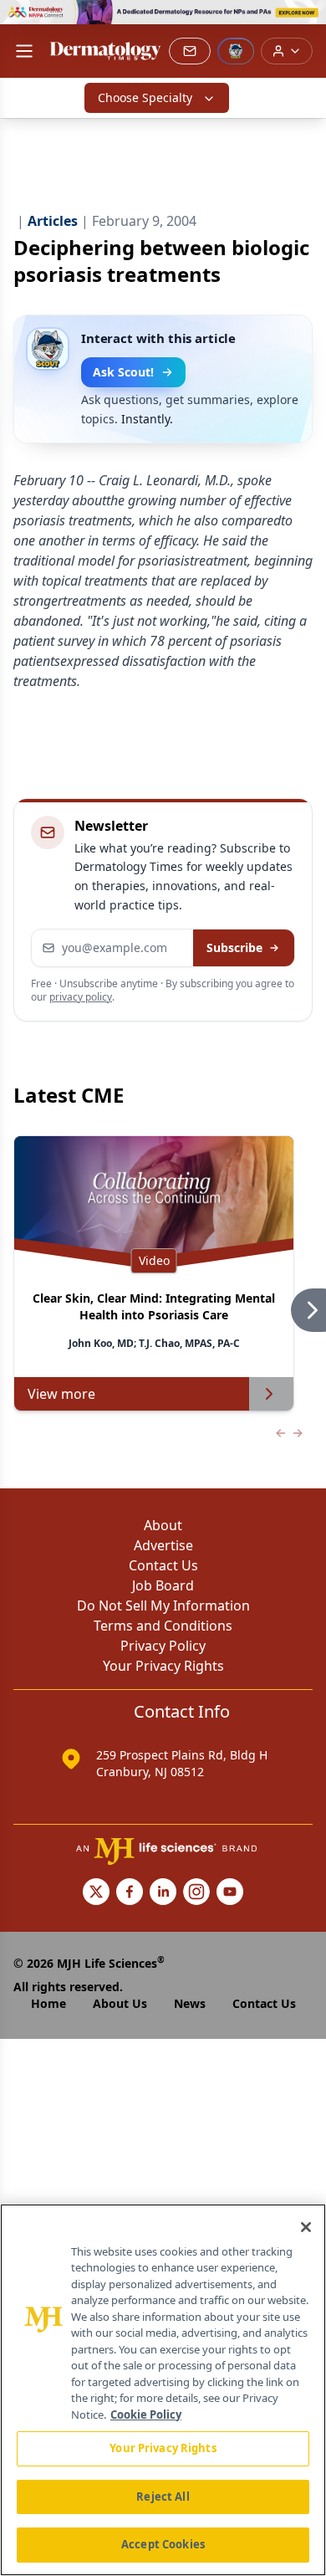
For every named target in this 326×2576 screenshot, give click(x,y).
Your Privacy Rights (163, 1666)
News (190, 2003)
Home (48, 2003)
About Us (120, 2003)
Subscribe (234, 947)
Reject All (163, 2497)
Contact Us (163, 1565)
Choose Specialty (145, 97)
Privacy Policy (163, 1646)
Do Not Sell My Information (163, 1606)
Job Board (163, 1585)
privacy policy (81, 997)
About (163, 1525)
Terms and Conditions (163, 1626)
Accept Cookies (163, 2544)
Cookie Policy (146, 2415)
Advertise (163, 1545)
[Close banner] (304, 22)
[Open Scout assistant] (236, 51)
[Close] (306, 2227)
